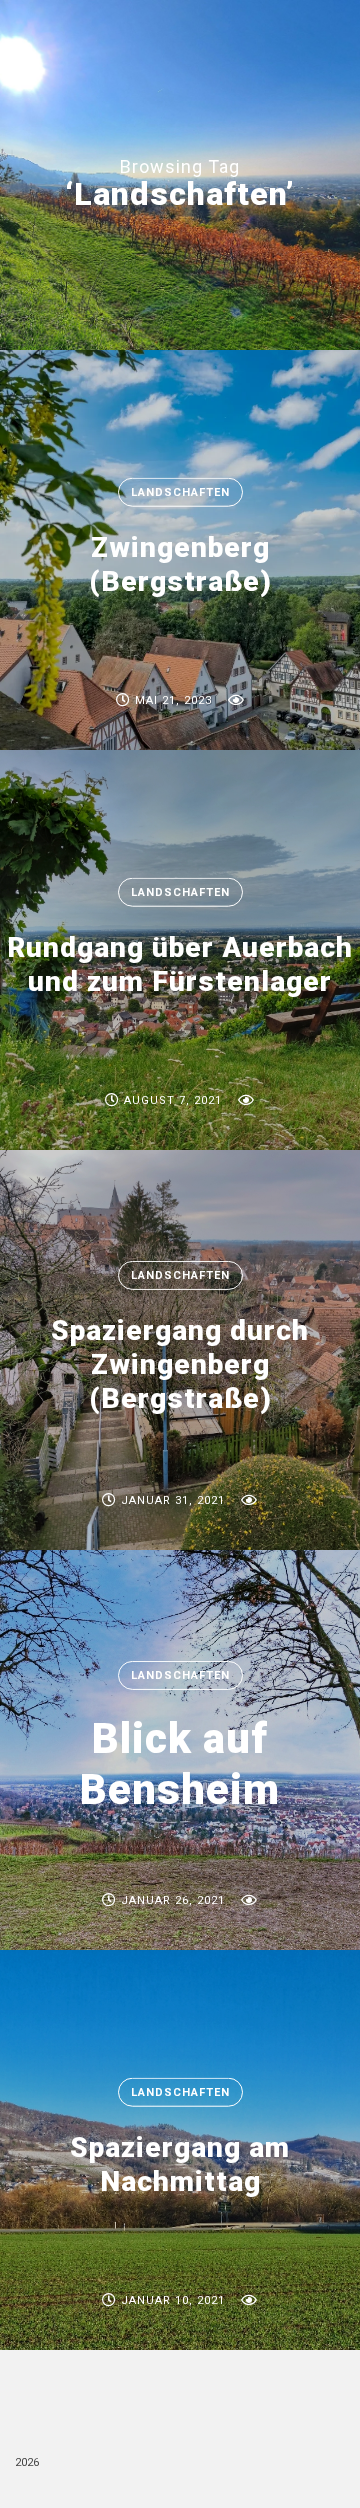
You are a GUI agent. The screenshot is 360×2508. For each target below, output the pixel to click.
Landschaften (180, 492)
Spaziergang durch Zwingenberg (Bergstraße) (180, 1364)
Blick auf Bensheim (180, 1763)
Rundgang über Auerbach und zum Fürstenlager (180, 964)
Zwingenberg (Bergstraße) (180, 564)
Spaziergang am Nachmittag (180, 2164)
